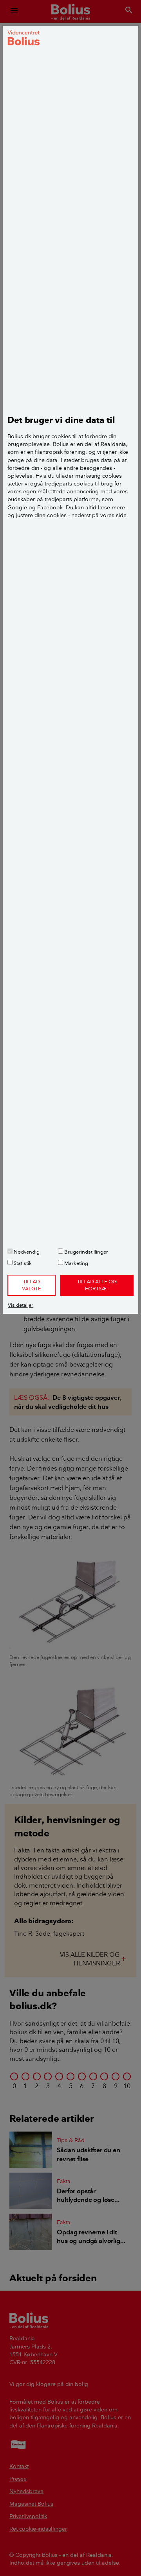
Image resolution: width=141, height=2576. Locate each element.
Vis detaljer (21, 1305)
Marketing (76, 1263)
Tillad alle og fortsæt (97, 1285)
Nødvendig (26, 1252)
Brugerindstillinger (86, 1252)
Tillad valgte (32, 1285)
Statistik (22, 1263)
